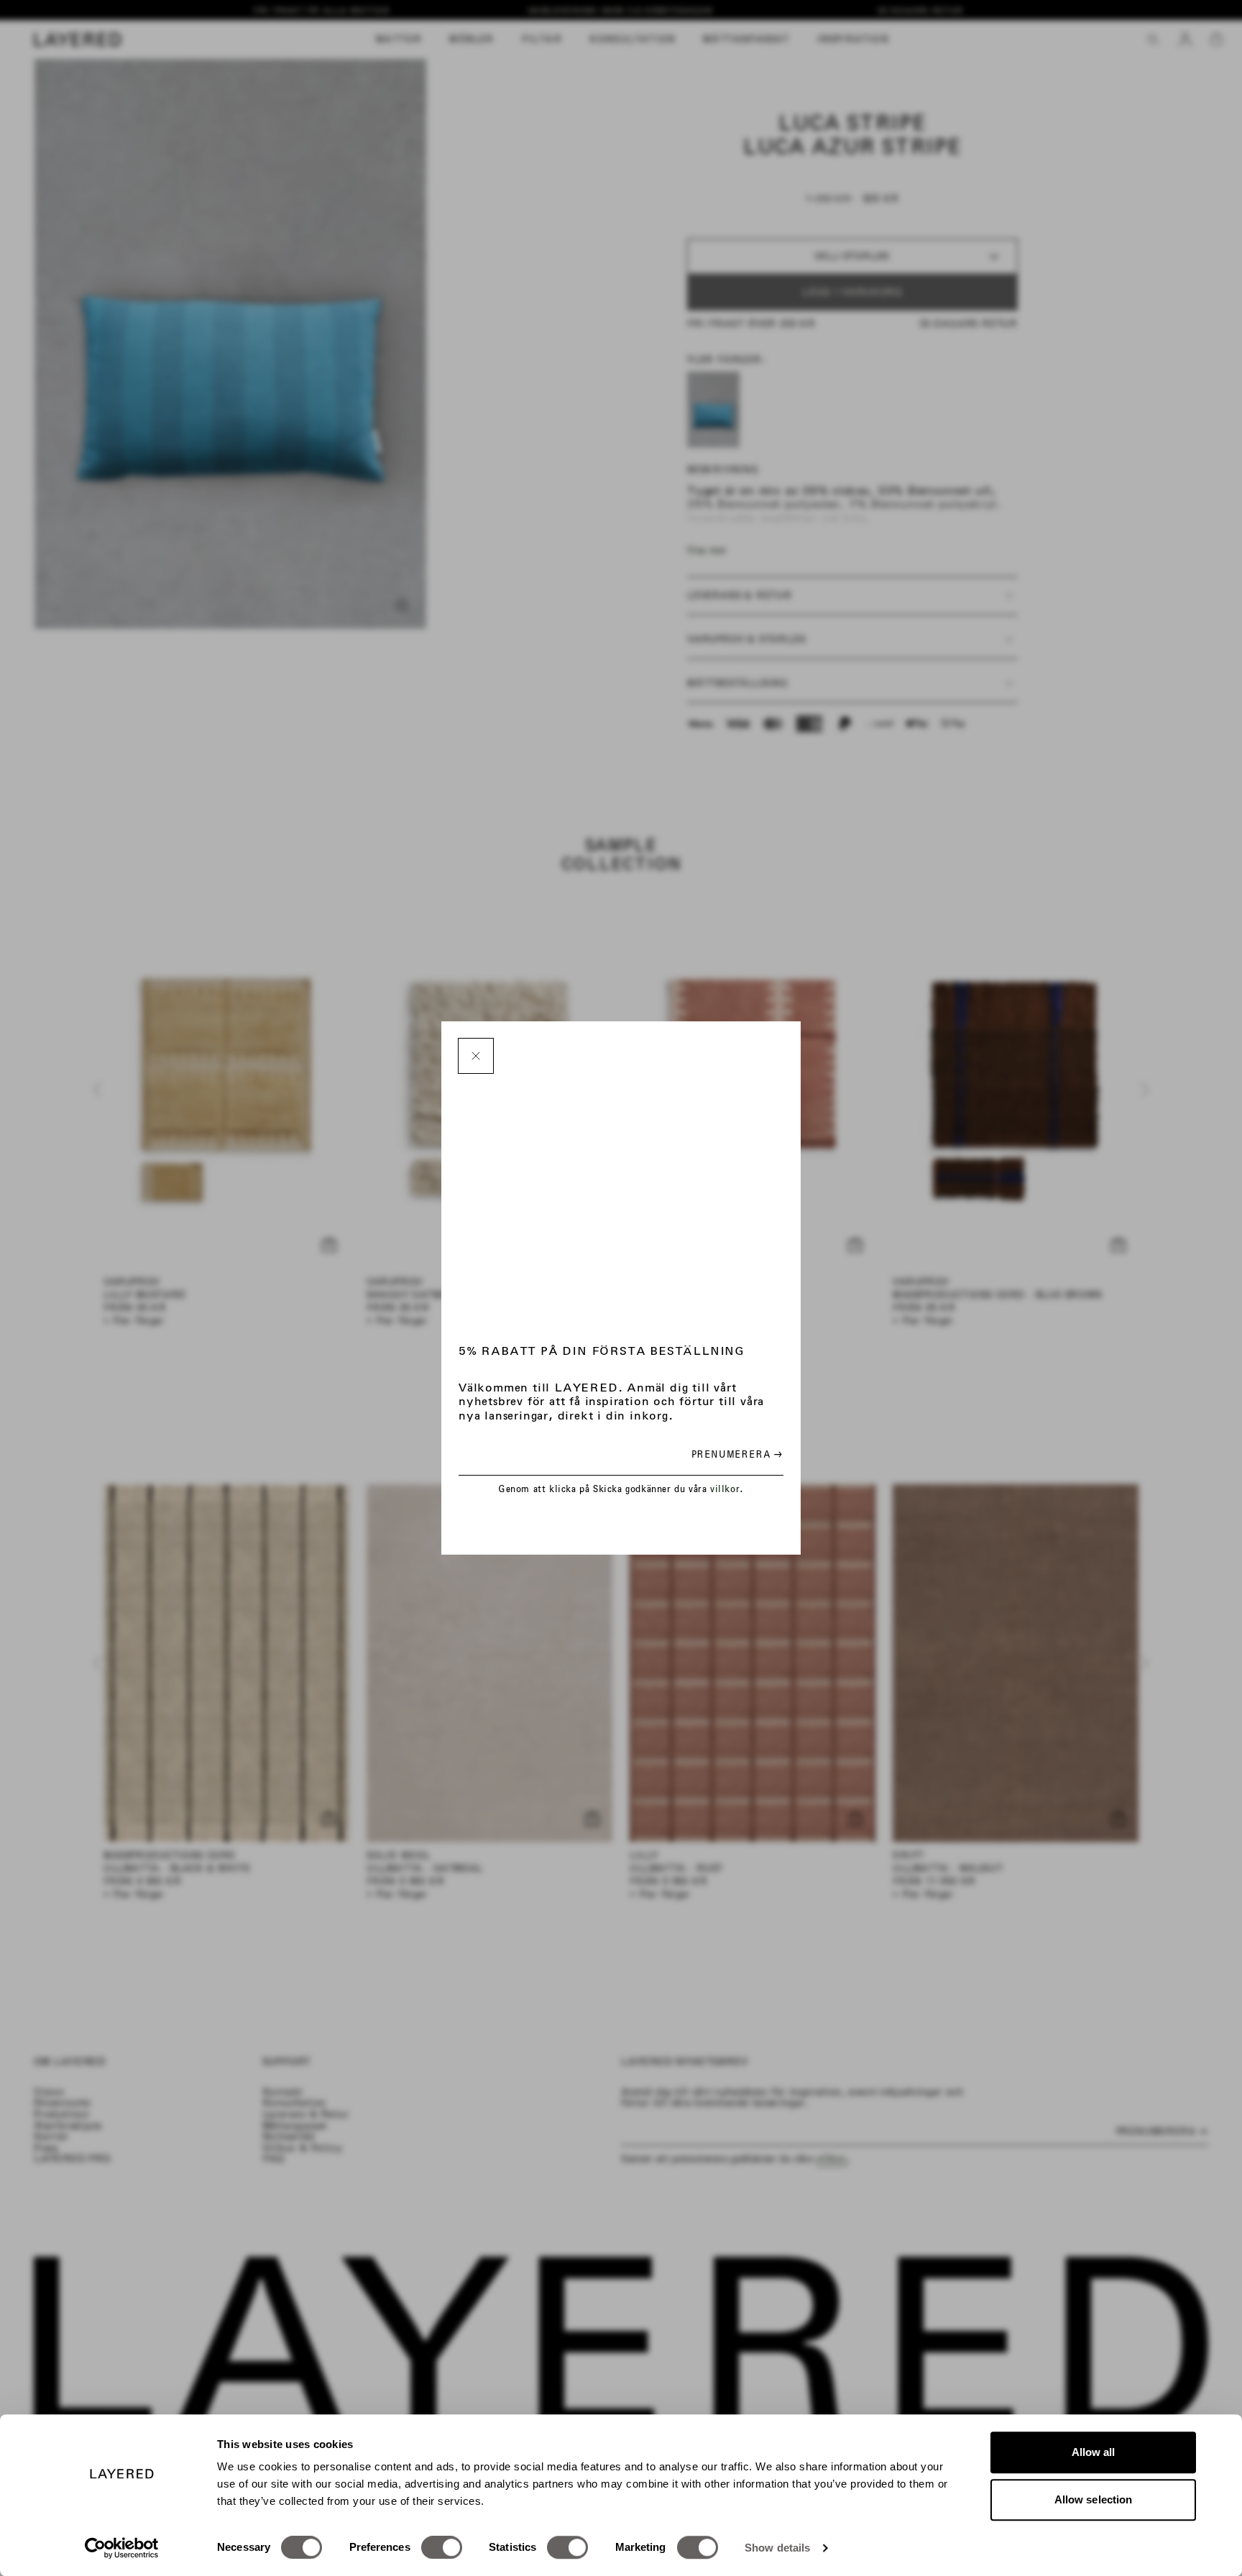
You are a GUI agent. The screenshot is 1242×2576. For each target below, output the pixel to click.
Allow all (1094, 2452)
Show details (777, 2548)
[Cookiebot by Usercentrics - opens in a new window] (122, 2548)
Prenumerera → (737, 1454)
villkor (725, 1489)
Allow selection (1094, 2499)
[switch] (442, 2547)
